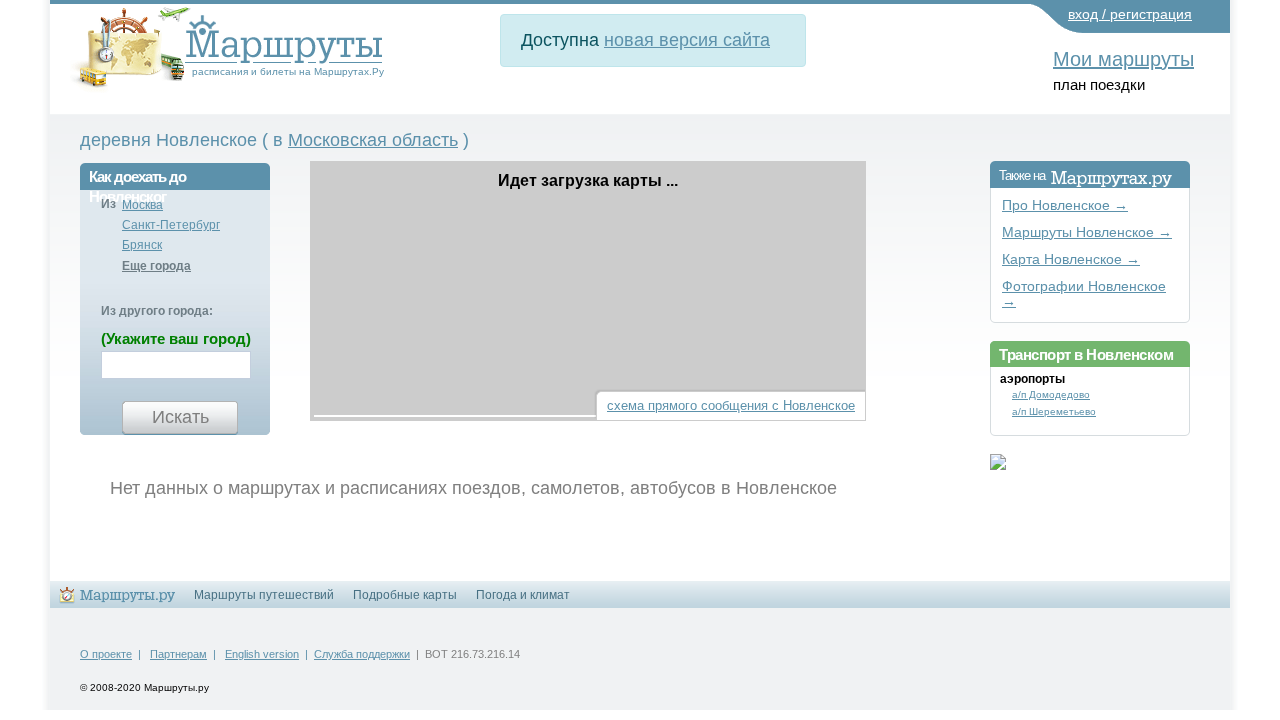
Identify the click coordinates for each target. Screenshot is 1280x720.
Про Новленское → (1065, 205)
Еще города (156, 266)
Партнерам (178, 654)
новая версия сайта (687, 40)
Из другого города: (157, 311)
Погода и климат (523, 595)
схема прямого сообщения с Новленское (731, 405)
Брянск (142, 245)
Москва (142, 205)
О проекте (106, 654)
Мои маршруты (1123, 59)
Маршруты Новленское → (1087, 232)
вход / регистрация (1130, 14)
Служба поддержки (362, 654)
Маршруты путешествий (264, 595)
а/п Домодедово (1051, 394)
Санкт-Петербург (171, 225)
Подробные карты (405, 595)
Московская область (373, 140)
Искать (180, 417)
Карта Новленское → (1071, 259)
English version (262, 654)
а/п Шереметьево (1054, 411)
